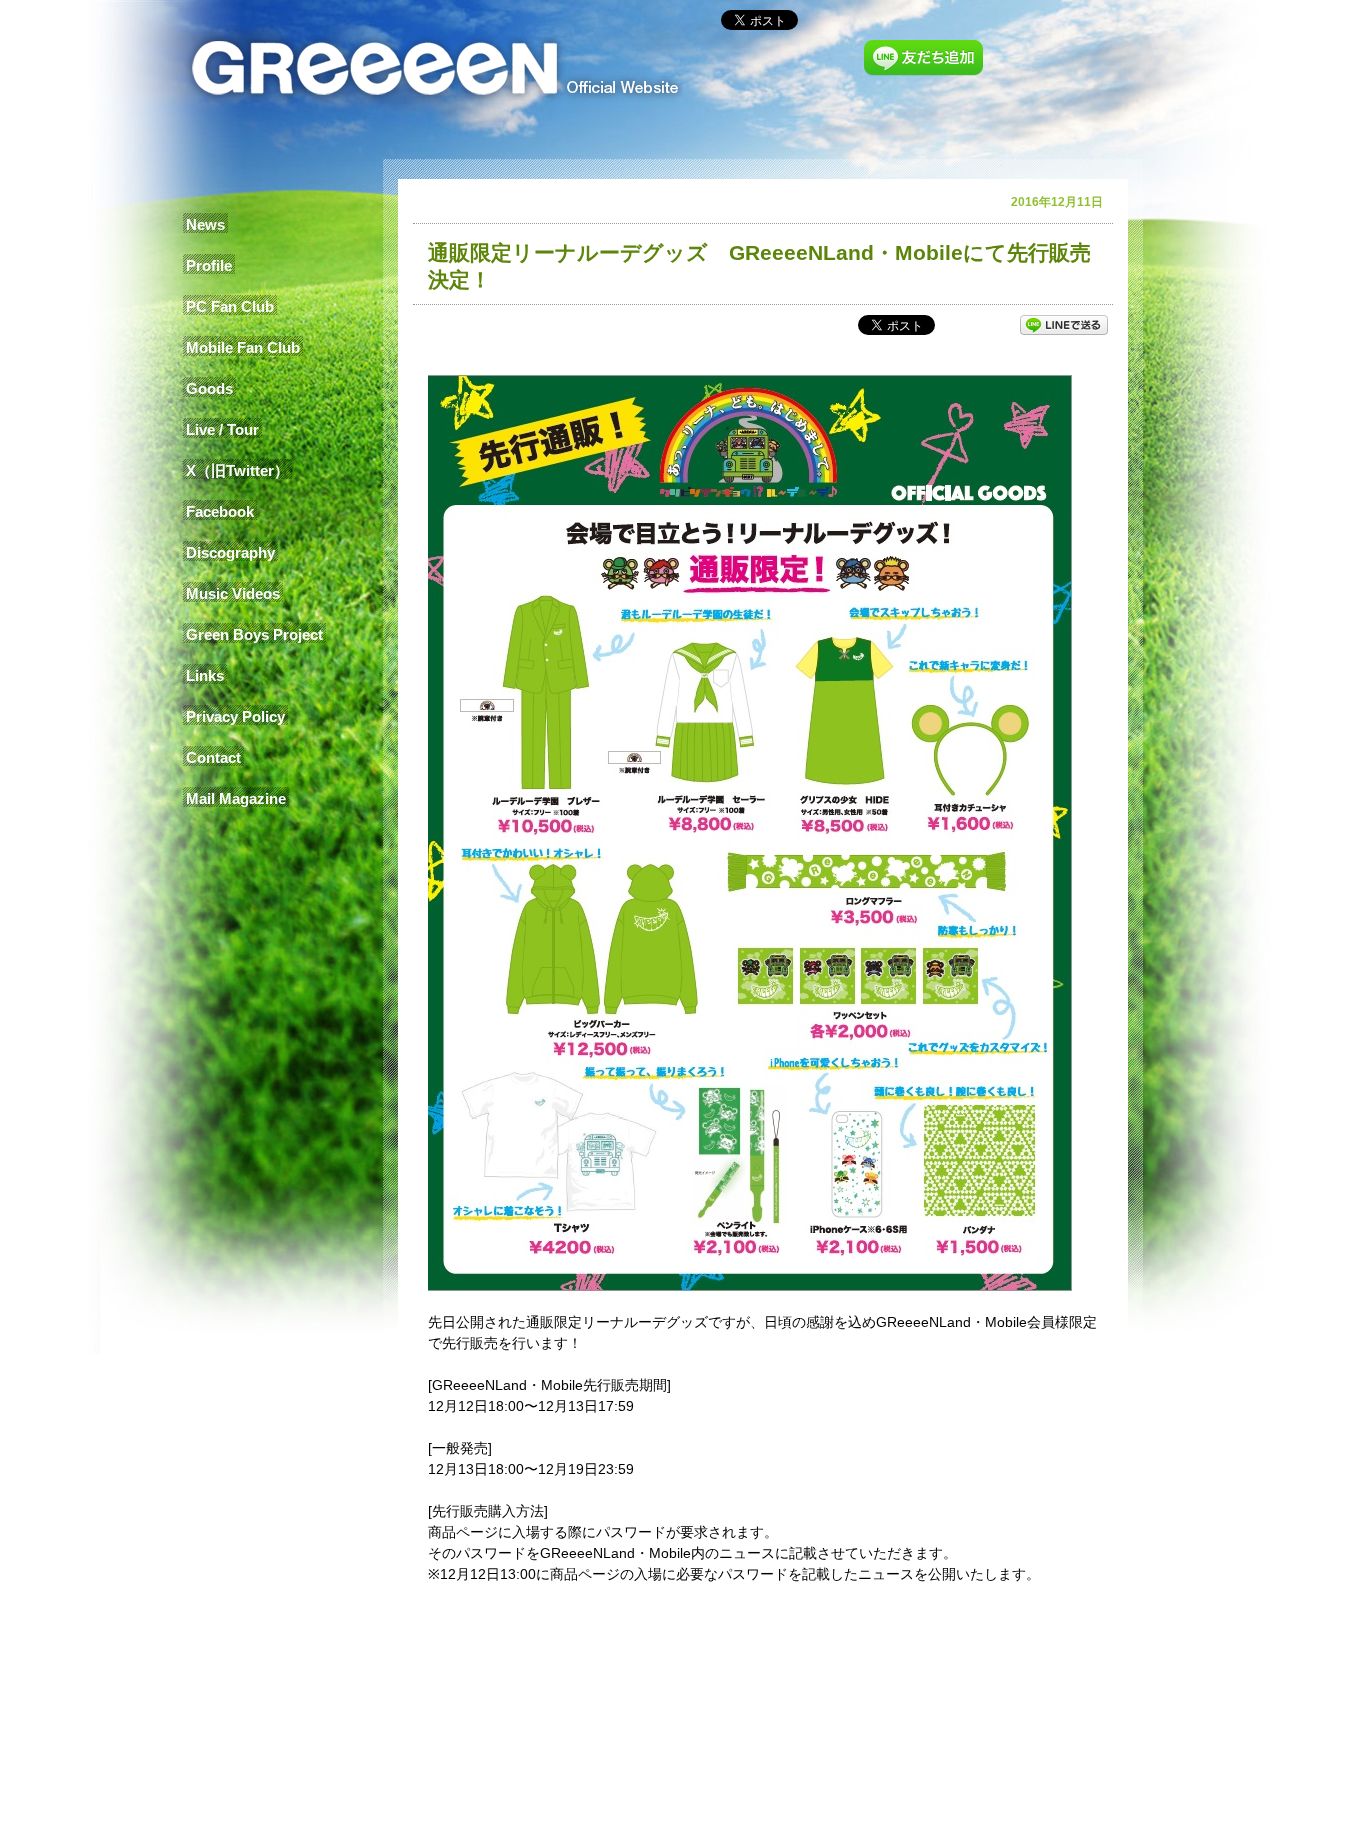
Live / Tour (222, 429)
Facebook (220, 511)
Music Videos (233, 593)
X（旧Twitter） (237, 470)
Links (205, 675)
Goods (209, 388)
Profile (209, 265)
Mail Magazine (236, 798)
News (205, 224)
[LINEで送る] (1064, 324)
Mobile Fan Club (243, 347)
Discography (230, 552)
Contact (213, 757)
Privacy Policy (235, 716)
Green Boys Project (254, 634)
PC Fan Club (230, 306)
